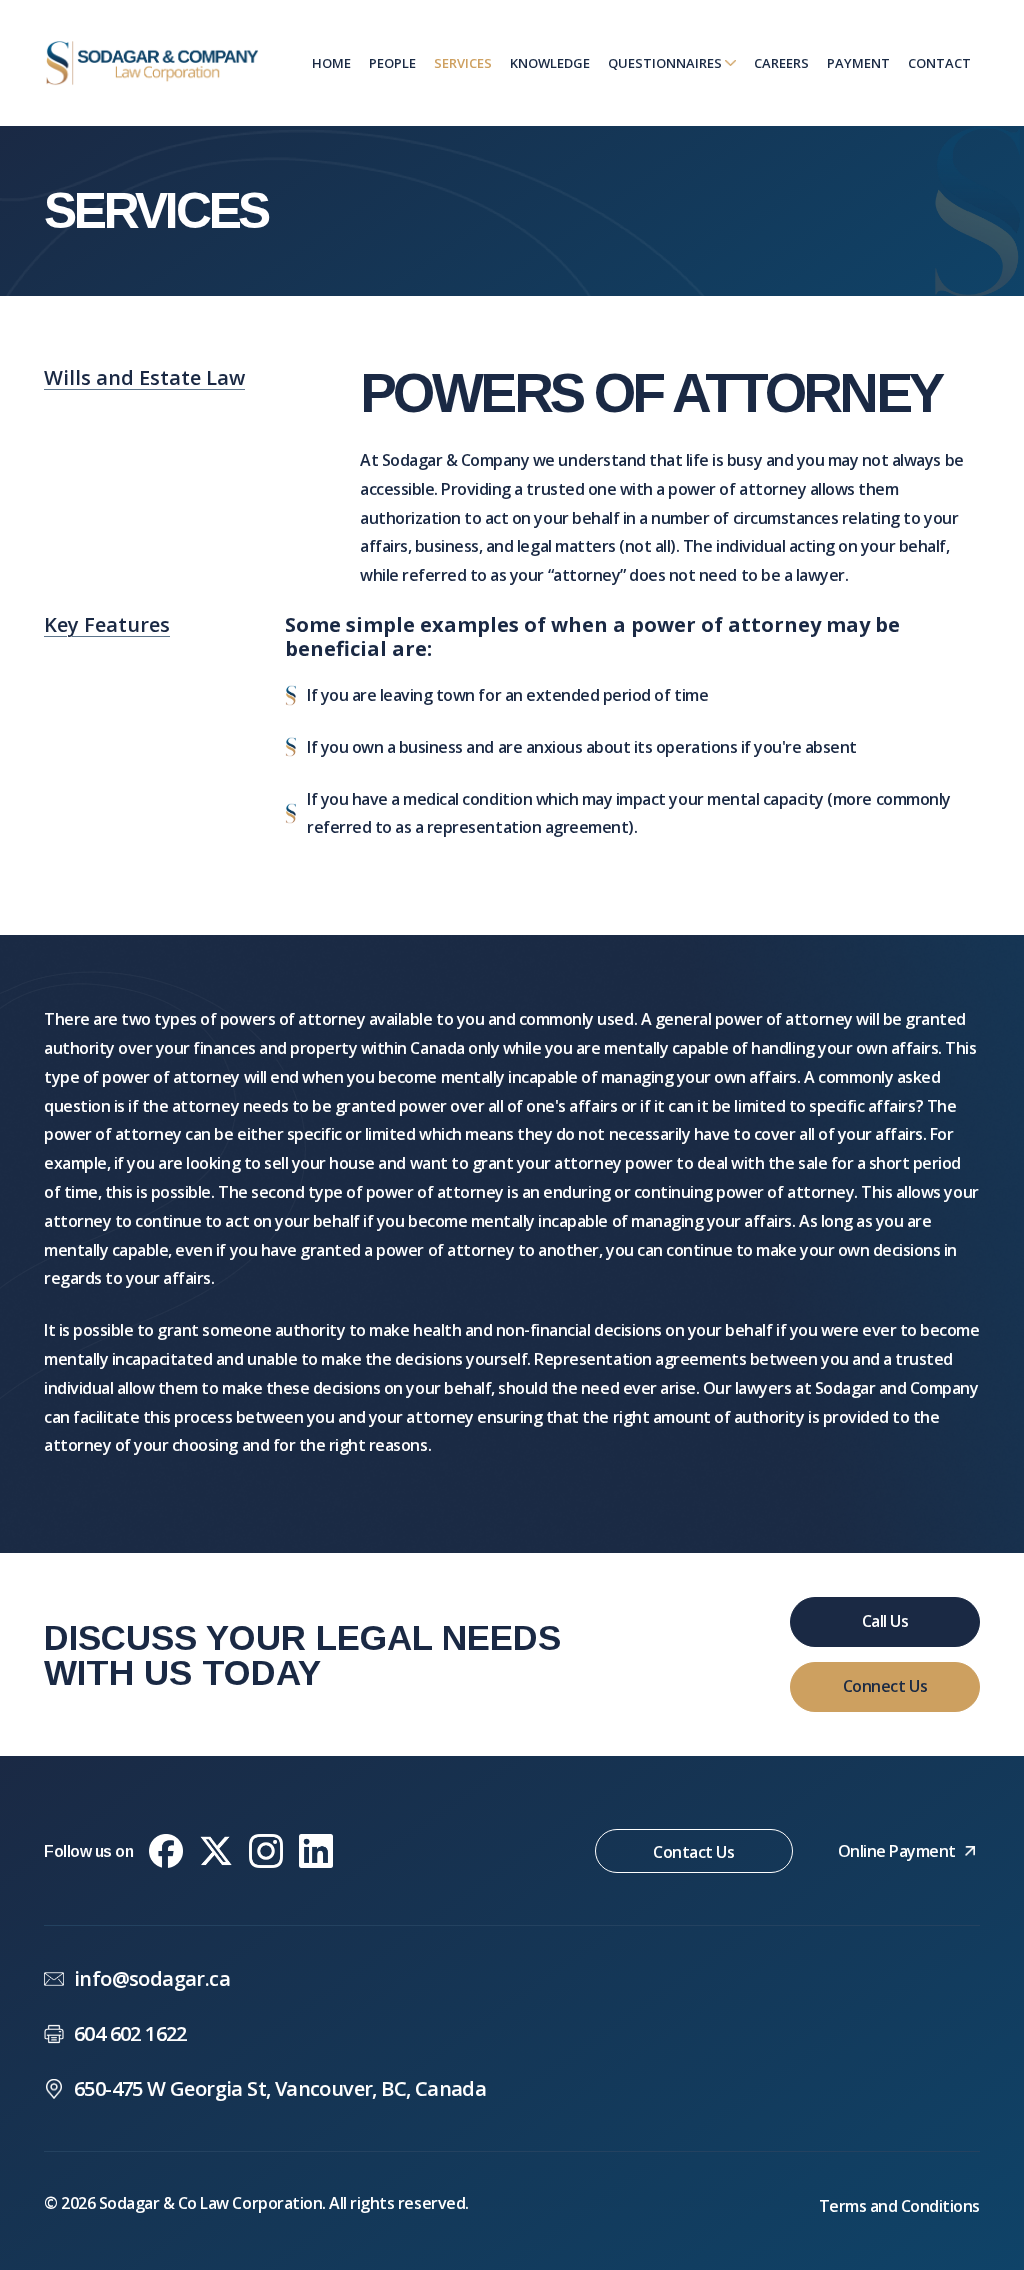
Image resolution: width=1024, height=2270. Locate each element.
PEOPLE (392, 63)
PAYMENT (858, 63)
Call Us (885, 1621)
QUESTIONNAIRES (666, 63)
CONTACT (939, 63)
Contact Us (693, 1852)
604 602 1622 (130, 2033)
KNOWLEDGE (550, 63)
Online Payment (897, 1851)
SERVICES (463, 63)
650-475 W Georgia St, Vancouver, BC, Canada (280, 2088)
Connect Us (885, 1686)
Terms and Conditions (899, 2206)
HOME (331, 63)
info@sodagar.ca (152, 1978)
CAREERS (781, 63)
